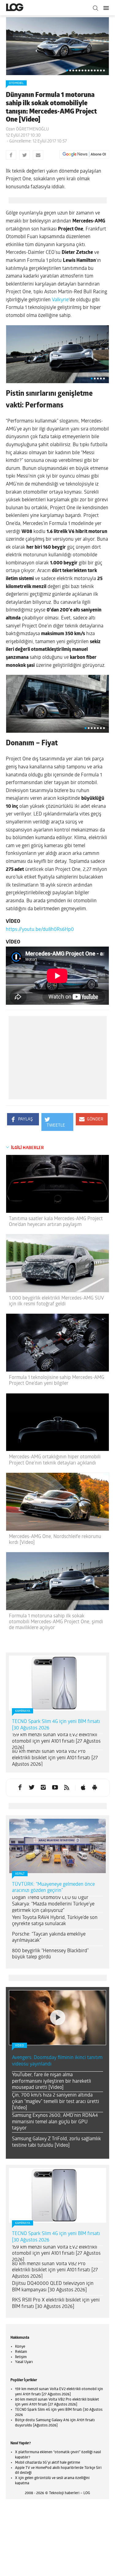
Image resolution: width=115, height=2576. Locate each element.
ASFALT (20, 1874)
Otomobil (16, 83)
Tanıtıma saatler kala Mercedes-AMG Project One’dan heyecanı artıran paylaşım (56, 1222)
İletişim (21, 2357)
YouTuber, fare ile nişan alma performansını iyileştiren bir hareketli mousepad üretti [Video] (52, 2081)
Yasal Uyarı (24, 2362)
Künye (20, 2347)
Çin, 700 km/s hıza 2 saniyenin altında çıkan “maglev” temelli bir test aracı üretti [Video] (56, 2102)
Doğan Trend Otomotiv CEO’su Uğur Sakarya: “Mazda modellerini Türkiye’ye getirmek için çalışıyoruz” (53, 1904)
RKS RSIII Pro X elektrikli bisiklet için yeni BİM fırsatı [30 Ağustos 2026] (56, 2304)
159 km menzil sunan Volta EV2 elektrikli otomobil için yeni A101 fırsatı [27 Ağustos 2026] (56, 1741)
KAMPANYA (23, 1711)
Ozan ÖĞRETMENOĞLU (27, 129)
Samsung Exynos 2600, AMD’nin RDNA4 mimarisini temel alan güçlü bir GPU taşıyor (55, 2122)
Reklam (21, 2352)
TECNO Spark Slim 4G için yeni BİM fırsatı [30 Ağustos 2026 (56, 1725)
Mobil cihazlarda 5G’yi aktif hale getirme (48, 2463)
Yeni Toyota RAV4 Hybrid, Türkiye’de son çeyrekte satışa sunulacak (55, 1921)
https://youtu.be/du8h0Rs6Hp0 (40, 930)
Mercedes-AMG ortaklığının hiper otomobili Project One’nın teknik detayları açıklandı (55, 1460)
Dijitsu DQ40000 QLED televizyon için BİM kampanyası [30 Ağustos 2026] (53, 2287)
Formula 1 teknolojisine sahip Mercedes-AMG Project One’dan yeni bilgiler (57, 1381)
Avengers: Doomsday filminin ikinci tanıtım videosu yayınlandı (57, 2061)
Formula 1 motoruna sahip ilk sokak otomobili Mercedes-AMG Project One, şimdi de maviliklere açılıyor (56, 1622)
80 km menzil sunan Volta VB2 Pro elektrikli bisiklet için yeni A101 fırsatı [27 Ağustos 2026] (55, 1758)
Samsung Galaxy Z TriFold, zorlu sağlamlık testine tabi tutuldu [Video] (56, 2142)
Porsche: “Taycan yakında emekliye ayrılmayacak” (49, 1938)
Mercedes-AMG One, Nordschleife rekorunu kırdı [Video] (55, 1540)
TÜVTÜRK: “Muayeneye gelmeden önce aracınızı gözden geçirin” (53, 1888)
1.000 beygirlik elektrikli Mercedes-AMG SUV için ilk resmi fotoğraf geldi (56, 1301)
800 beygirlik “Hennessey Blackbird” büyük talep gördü (50, 1954)
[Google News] (84, 154)
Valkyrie (60, 300)
